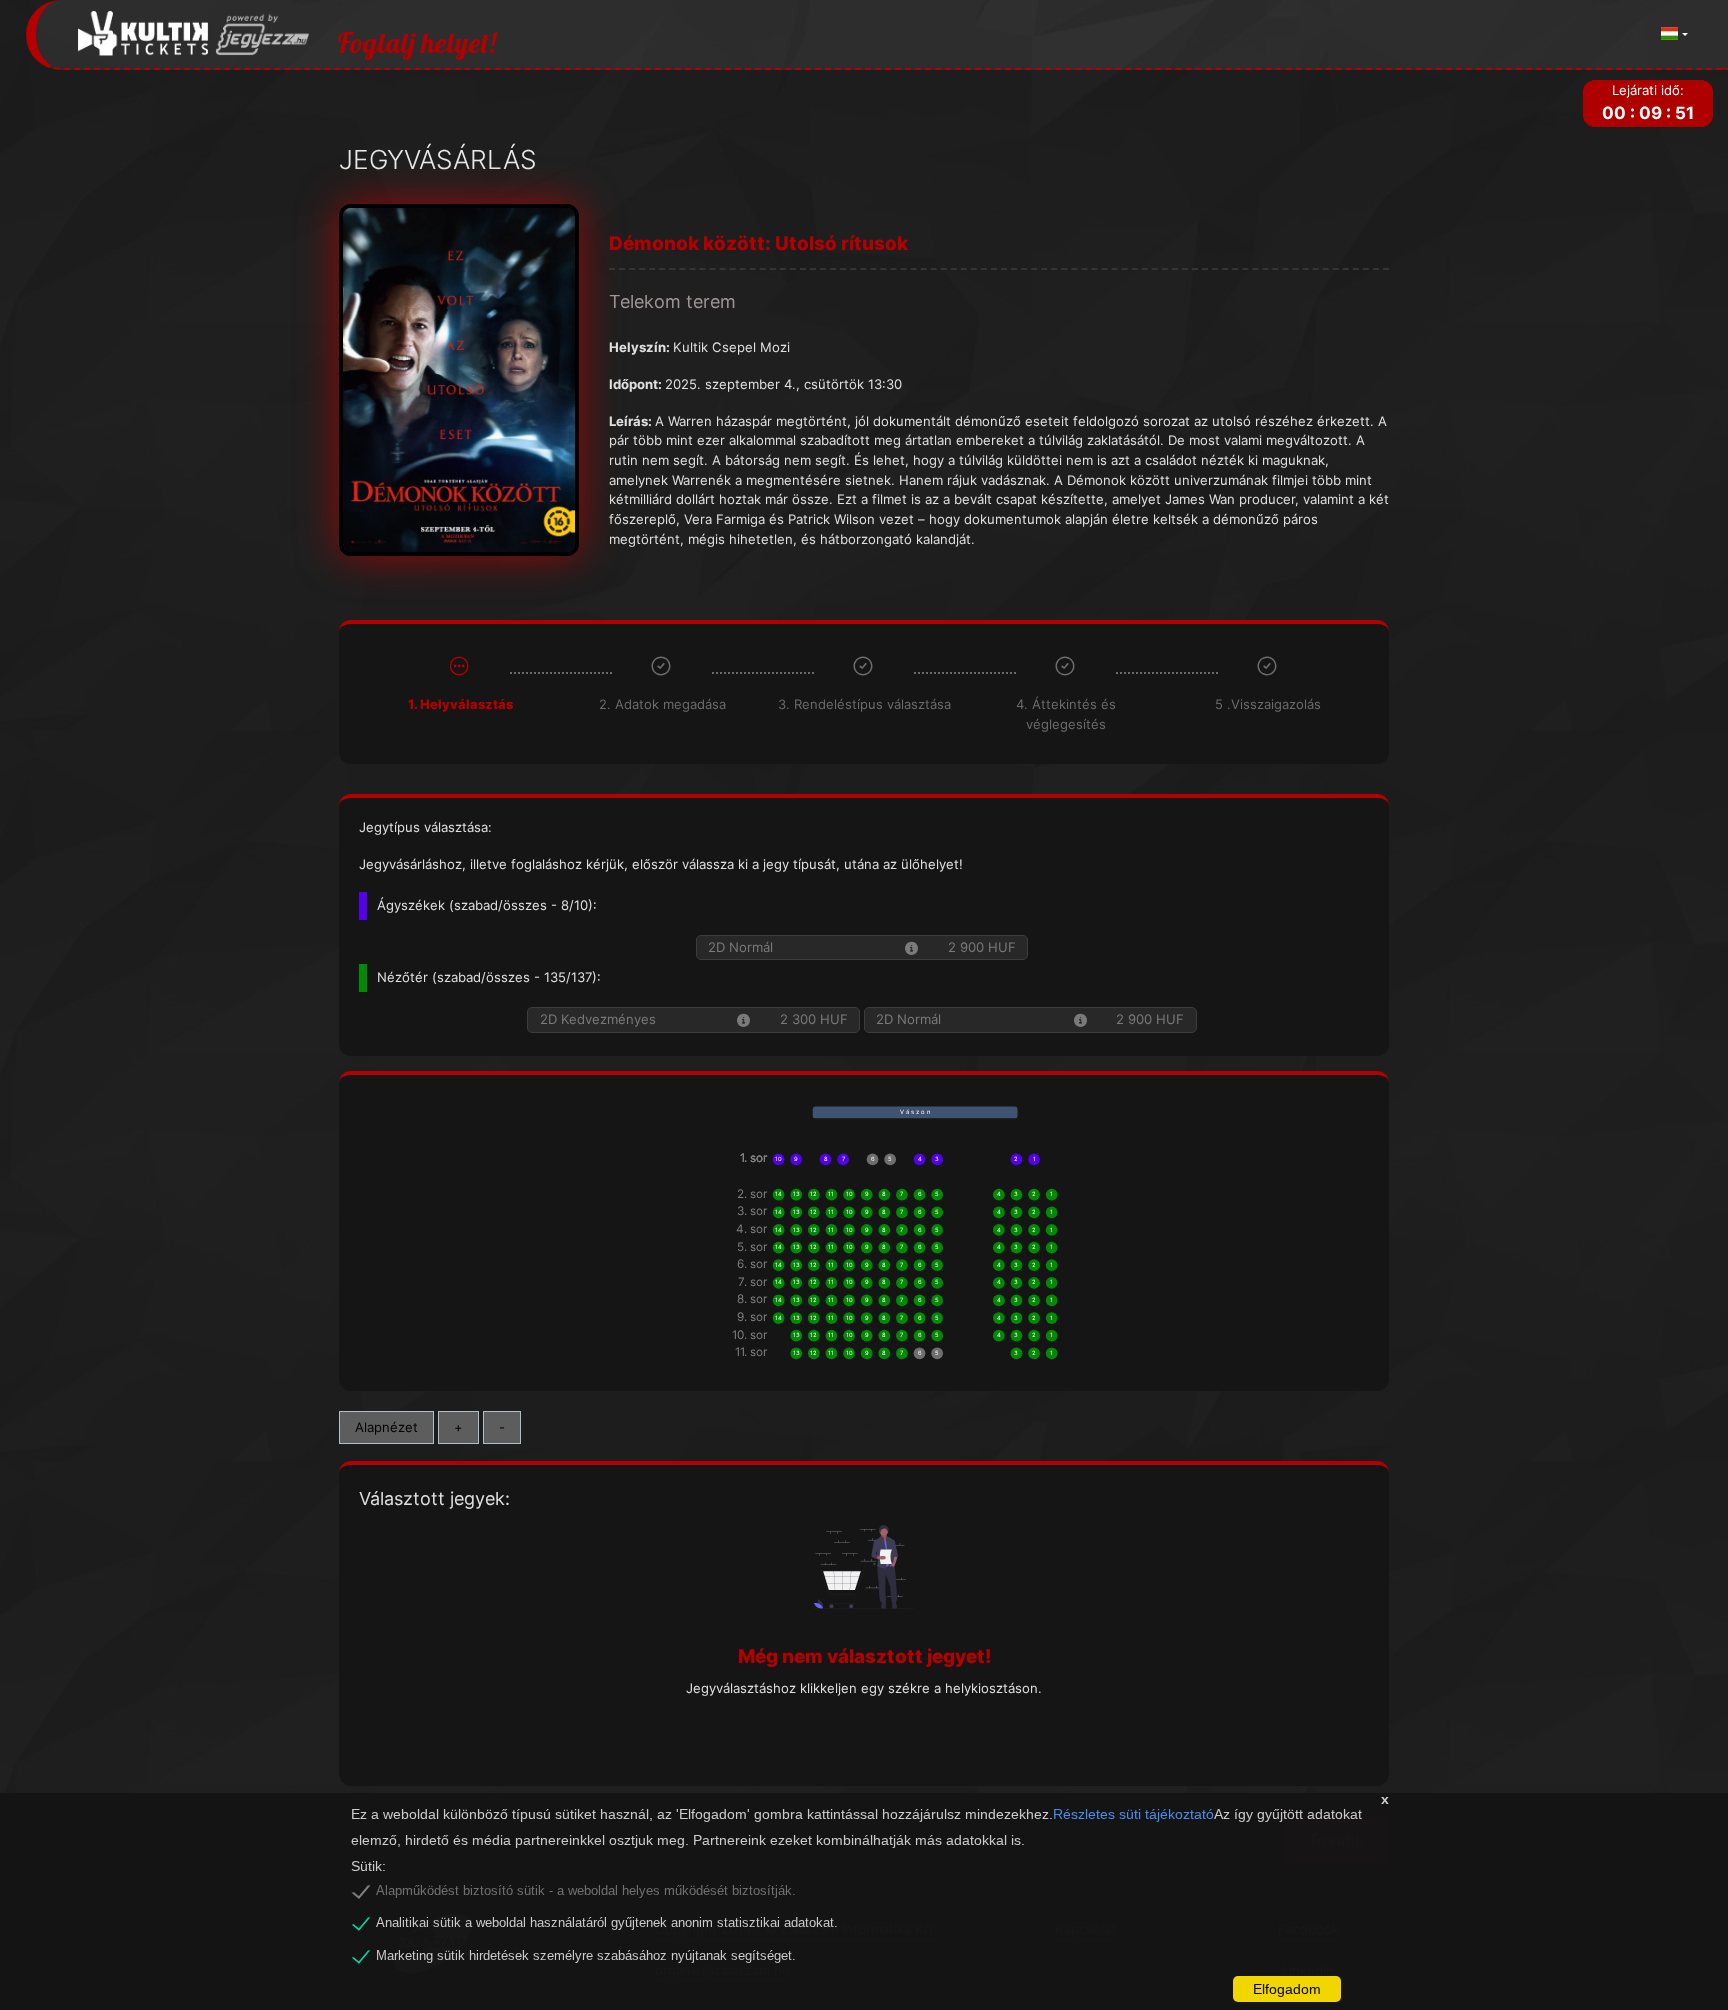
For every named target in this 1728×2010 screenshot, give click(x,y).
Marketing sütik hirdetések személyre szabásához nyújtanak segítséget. (586, 1956)
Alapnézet (386, 1427)
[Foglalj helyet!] (194, 34)
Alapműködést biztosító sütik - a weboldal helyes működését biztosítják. (586, 1891)
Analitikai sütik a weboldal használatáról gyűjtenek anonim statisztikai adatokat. (607, 1923)
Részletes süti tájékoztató (1133, 1814)
